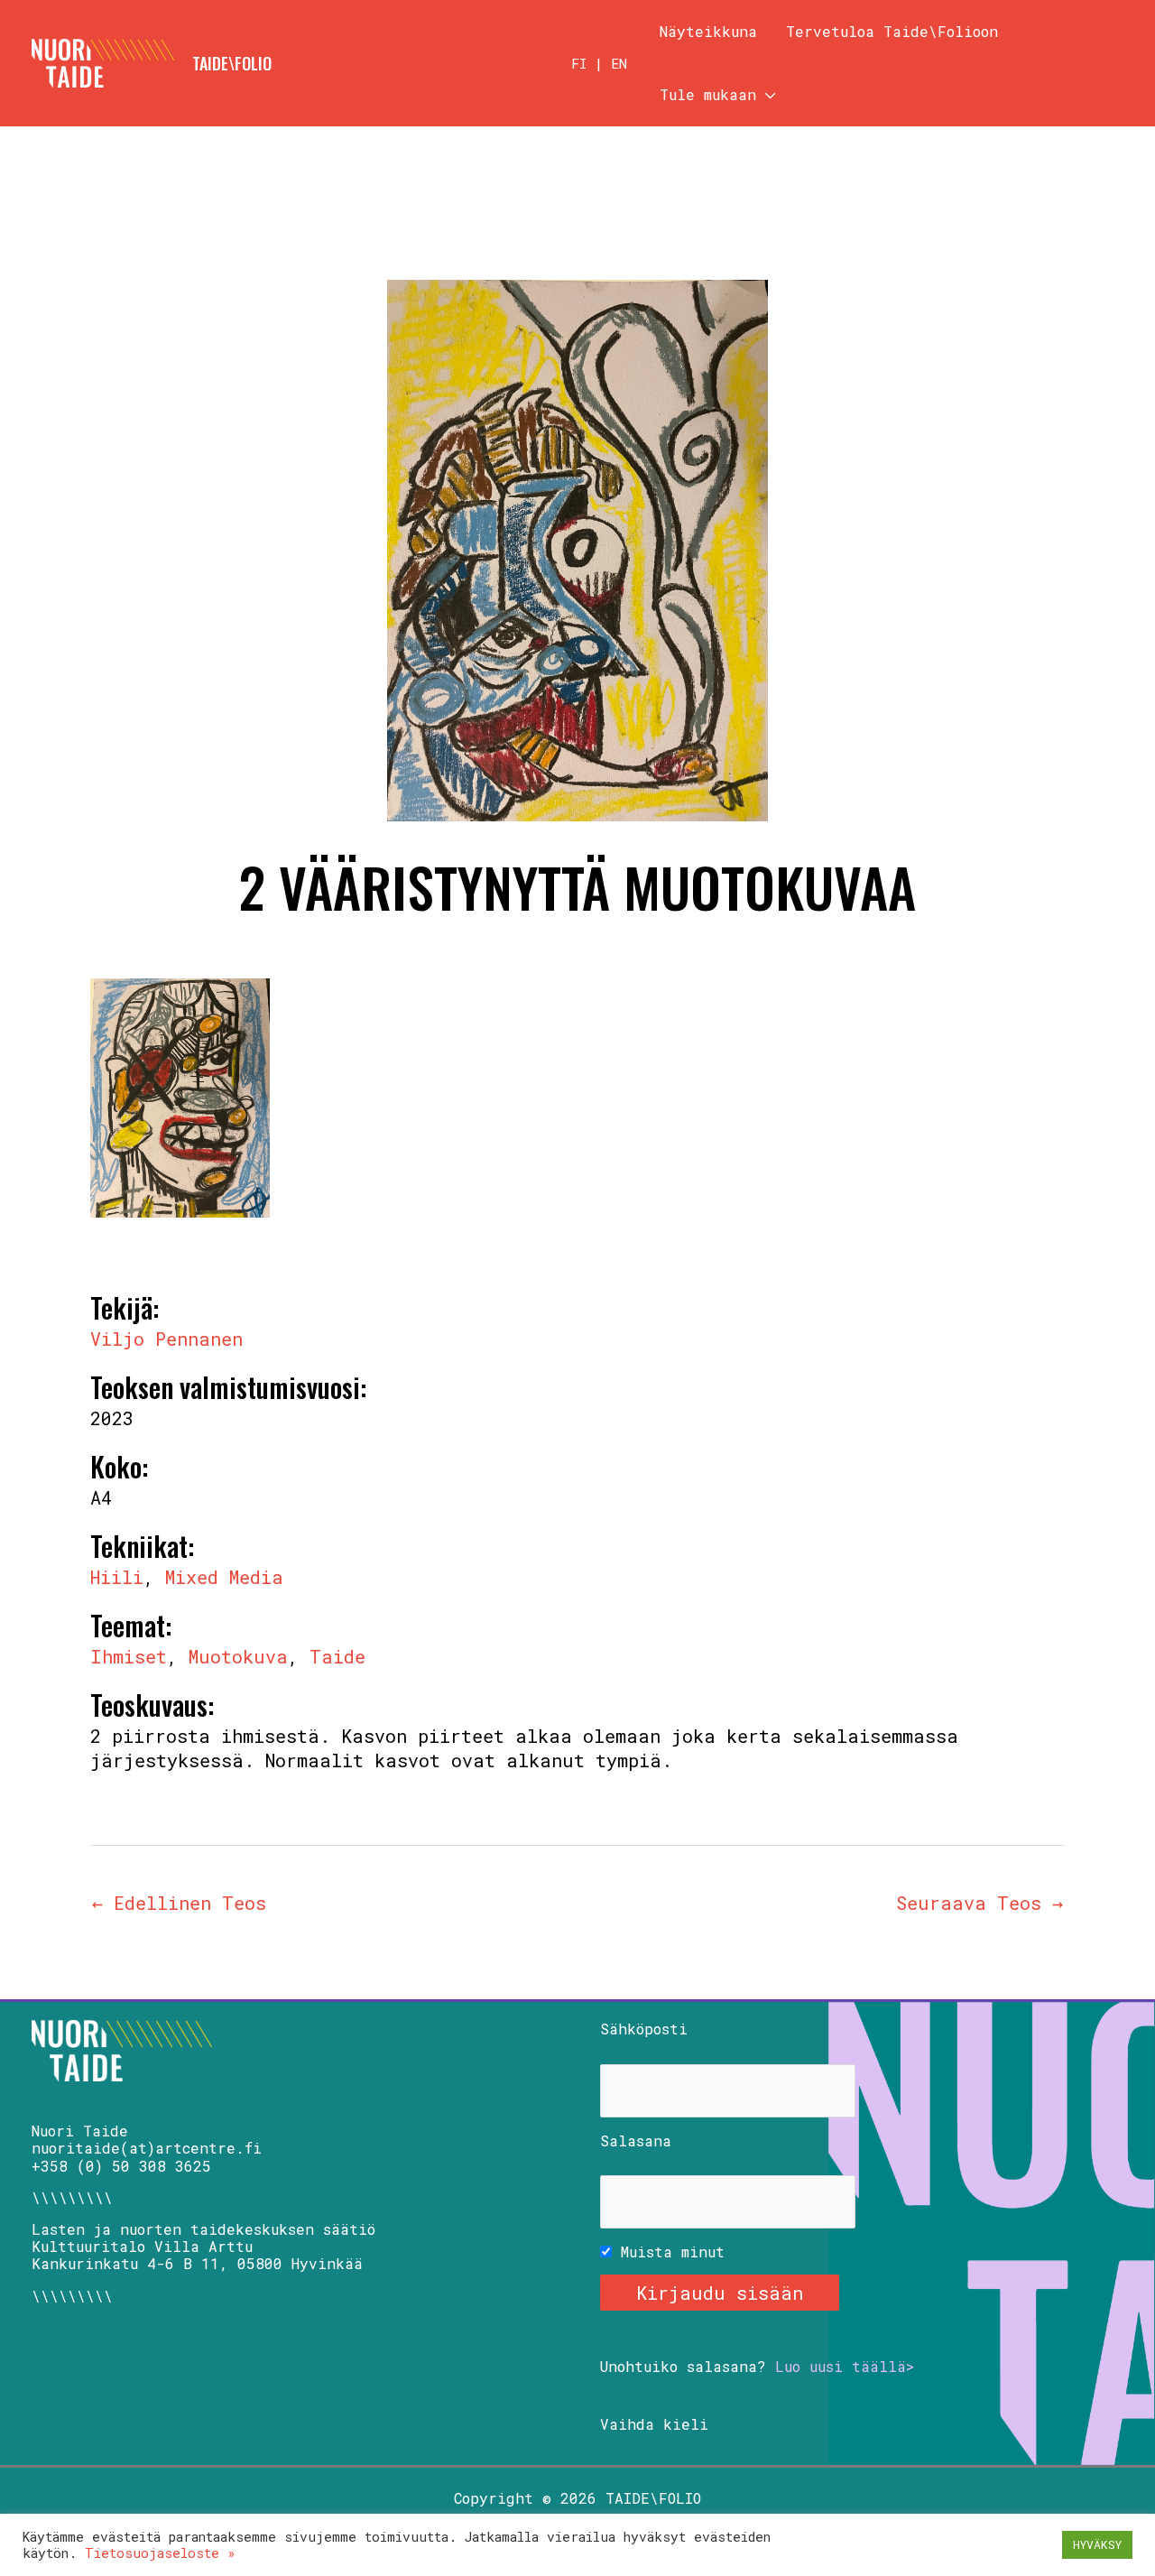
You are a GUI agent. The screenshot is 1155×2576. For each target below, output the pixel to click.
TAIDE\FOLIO (232, 63)
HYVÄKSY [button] (1097, 2544)
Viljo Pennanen (166, 1339)
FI (579, 63)
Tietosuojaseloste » (160, 2553)
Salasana (636, 2140)
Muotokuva (238, 1656)
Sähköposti (644, 2029)
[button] (766, 95)
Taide (337, 1656)
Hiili (117, 1577)
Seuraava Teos (979, 1903)
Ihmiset (129, 1656)
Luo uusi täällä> (845, 2366)
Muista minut (668, 2252)
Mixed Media (224, 1577)
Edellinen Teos (179, 1903)
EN (619, 63)
